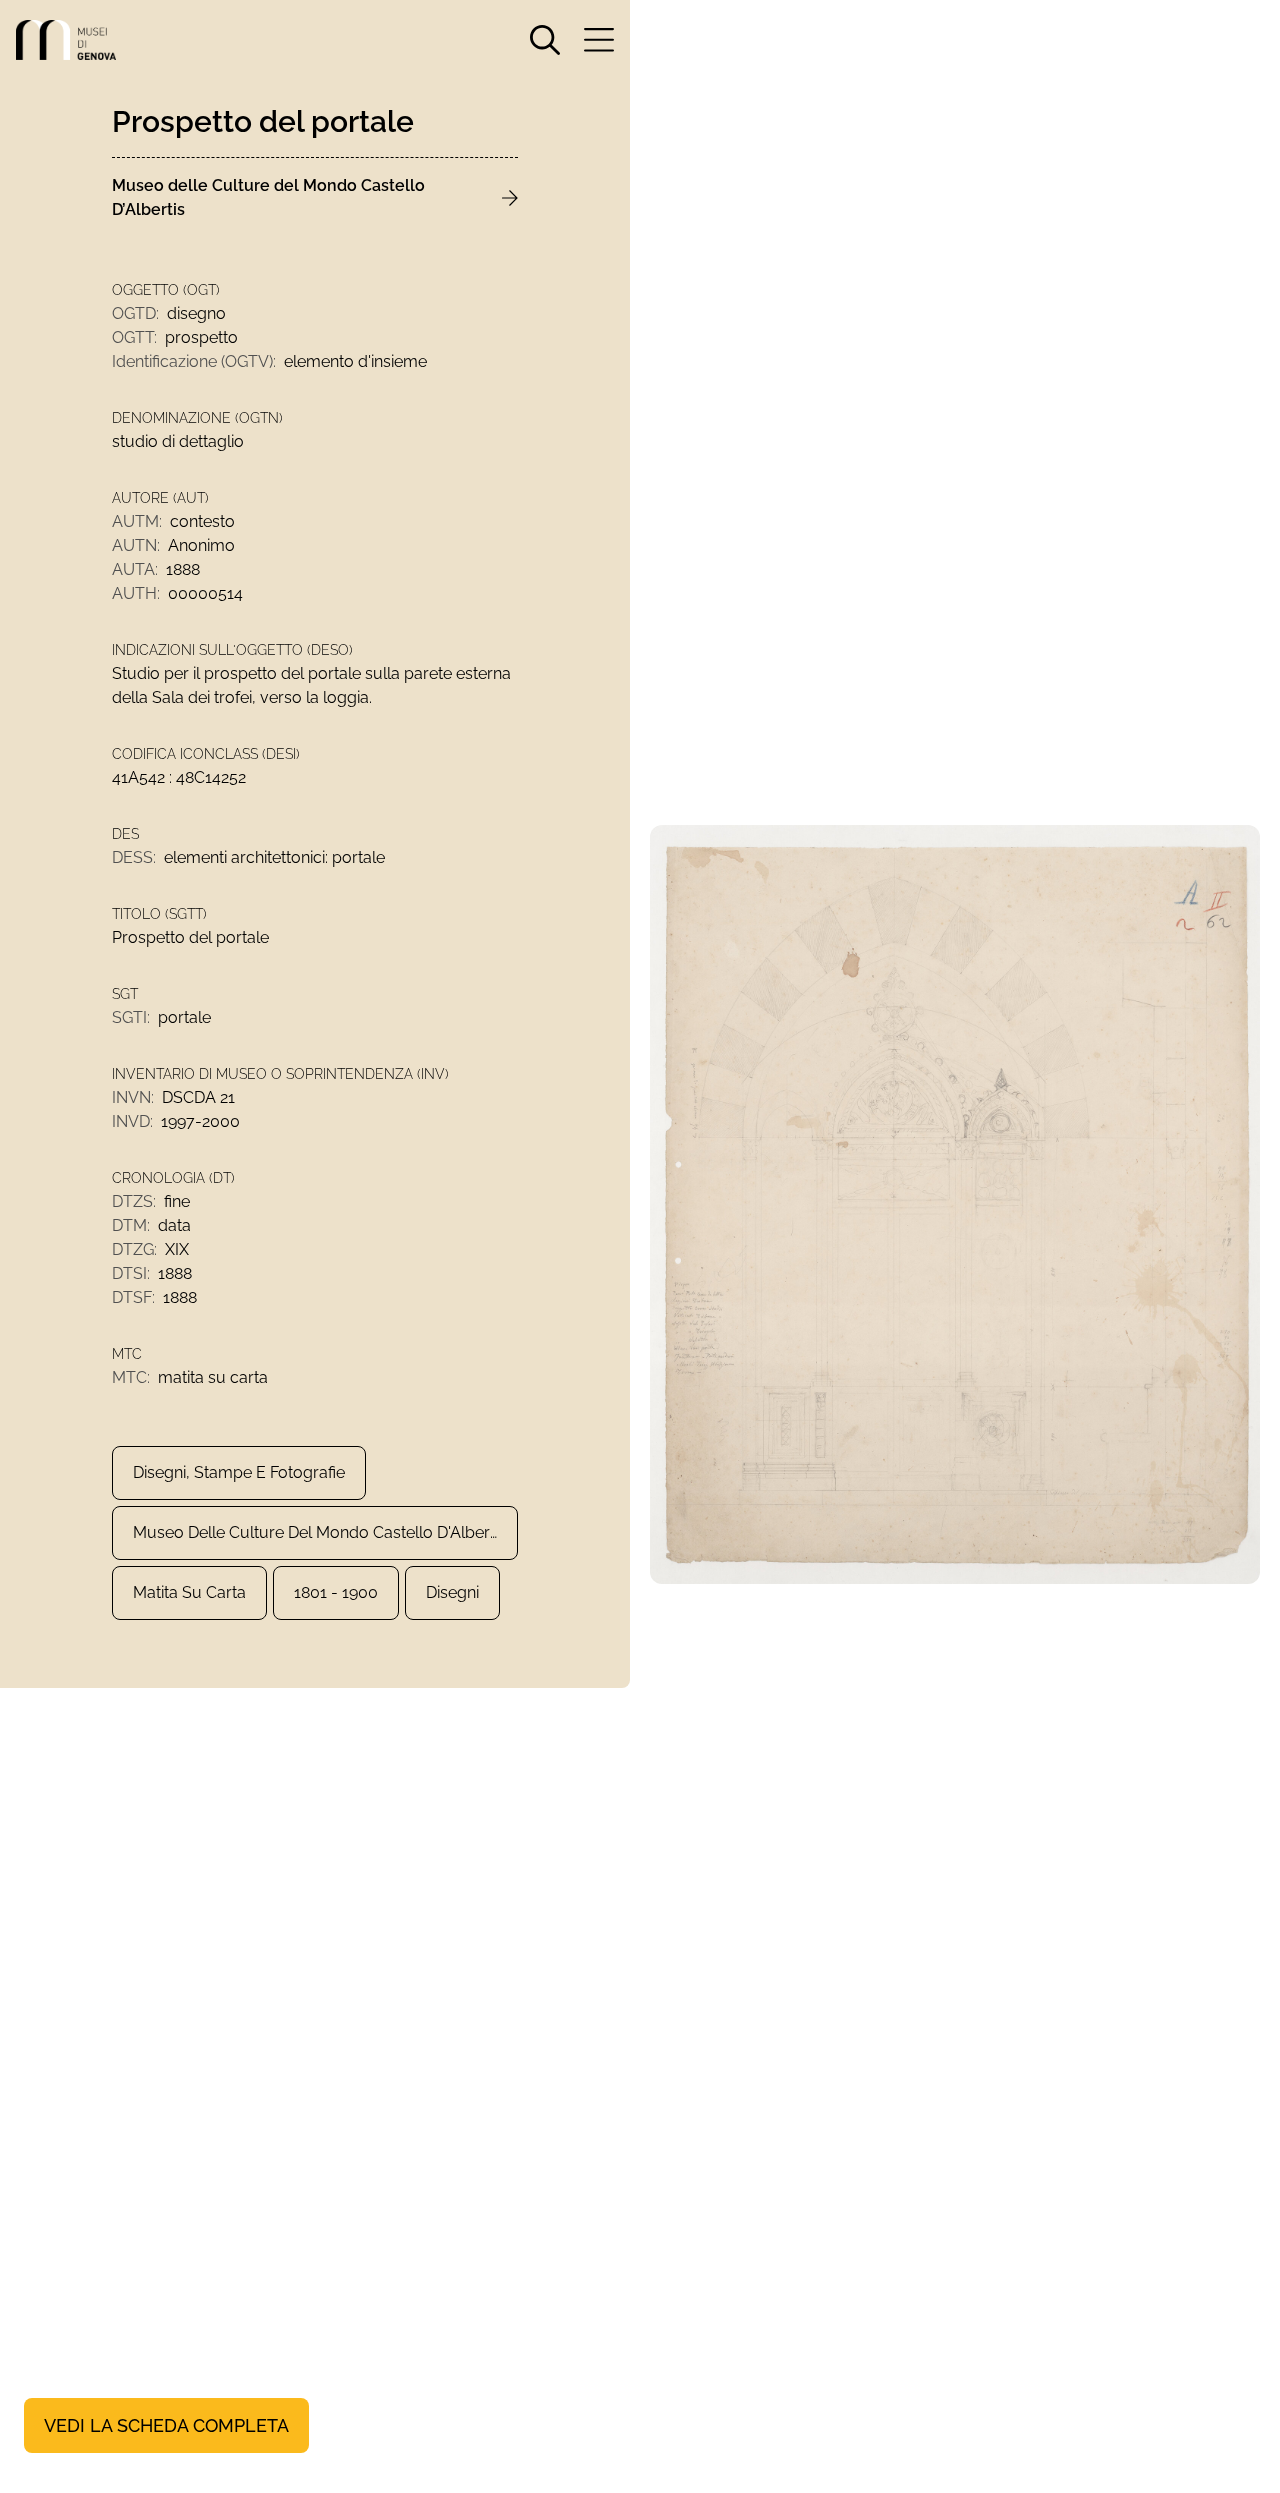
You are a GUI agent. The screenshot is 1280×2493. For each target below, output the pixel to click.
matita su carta (189, 1592)
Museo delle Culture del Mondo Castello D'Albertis (319, 1532)
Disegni (452, 1592)
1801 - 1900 (336, 1592)
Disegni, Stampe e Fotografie (239, 1472)
